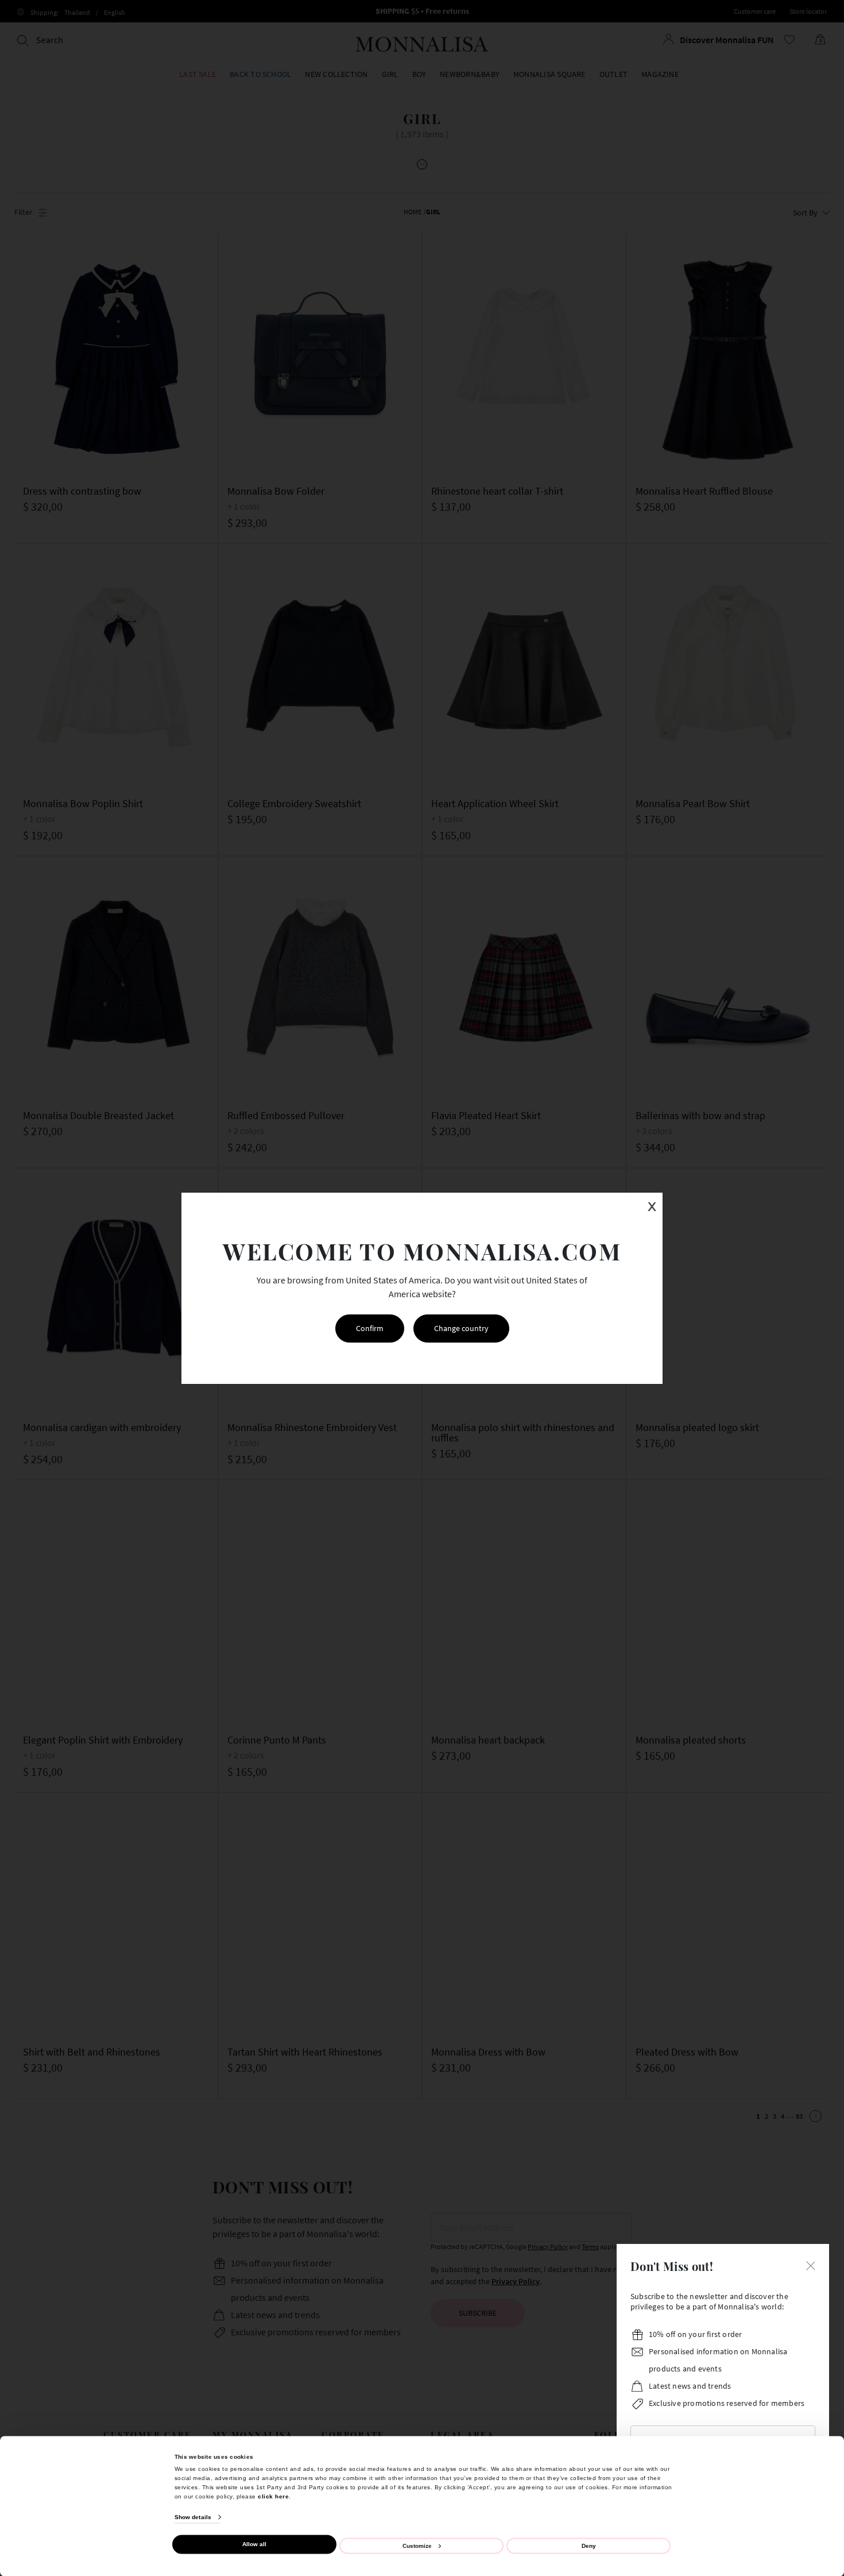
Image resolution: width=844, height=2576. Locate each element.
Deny (589, 2545)
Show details (193, 2517)
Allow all (254, 2544)
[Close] (811, 2265)
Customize (417, 2545)
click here (273, 2496)
